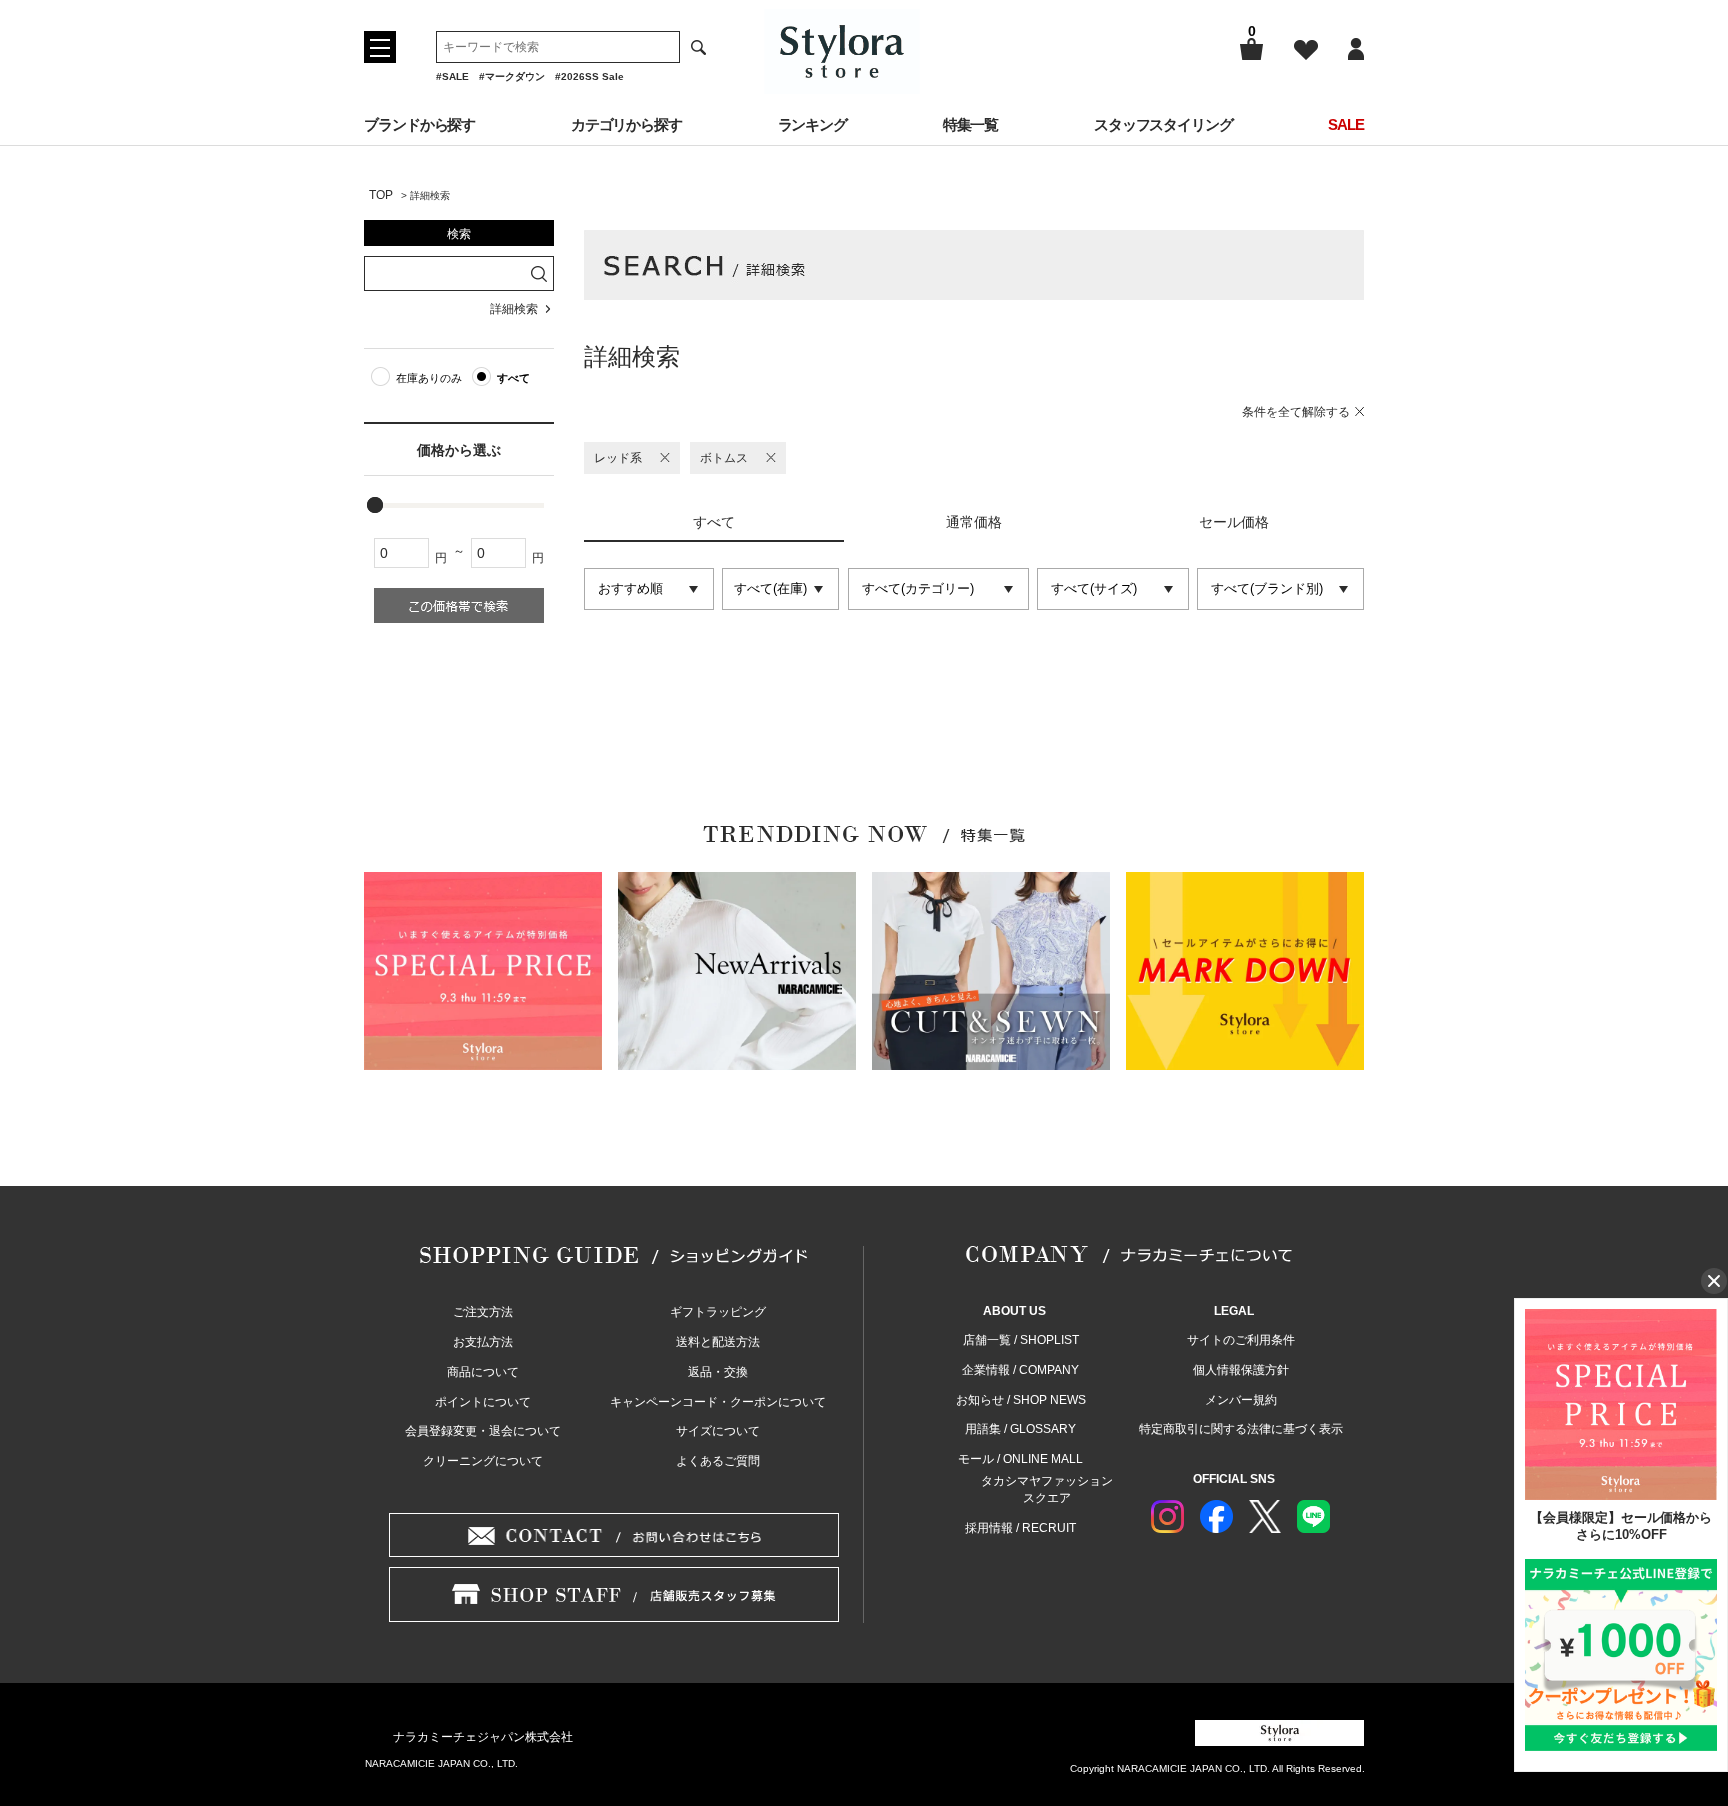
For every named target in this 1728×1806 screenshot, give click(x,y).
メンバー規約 (1241, 1400)
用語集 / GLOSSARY (1020, 1429)
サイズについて (718, 1431)
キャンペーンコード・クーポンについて (718, 1402)
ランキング (813, 124)
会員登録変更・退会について (483, 1431)
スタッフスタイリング (1163, 124)
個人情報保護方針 (1241, 1370)
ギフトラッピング (718, 1312)
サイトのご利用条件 (1241, 1340)
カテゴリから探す (626, 124)
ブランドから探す (419, 124)
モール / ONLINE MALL (1020, 1459)
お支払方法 (483, 1342)
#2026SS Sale (589, 76)
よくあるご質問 (718, 1461)
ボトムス (724, 458)
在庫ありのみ (429, 378)
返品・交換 (718, 1372)
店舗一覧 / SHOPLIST (1021, 1340)
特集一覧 (971, 124)
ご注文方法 (483, 1312)
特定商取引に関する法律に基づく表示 (1241, 1429)
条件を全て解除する (1296, 412)
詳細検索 (514, 309)
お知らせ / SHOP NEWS (1021, 1400)
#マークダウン (512, 76)
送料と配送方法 (718, 1342)
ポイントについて (483, 1402)
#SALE (452, 76)
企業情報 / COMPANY (1020, 1370)
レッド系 (618, 458)
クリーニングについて (483, 1461)
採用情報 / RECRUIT (1020, 1528)
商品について (483, 1372)
